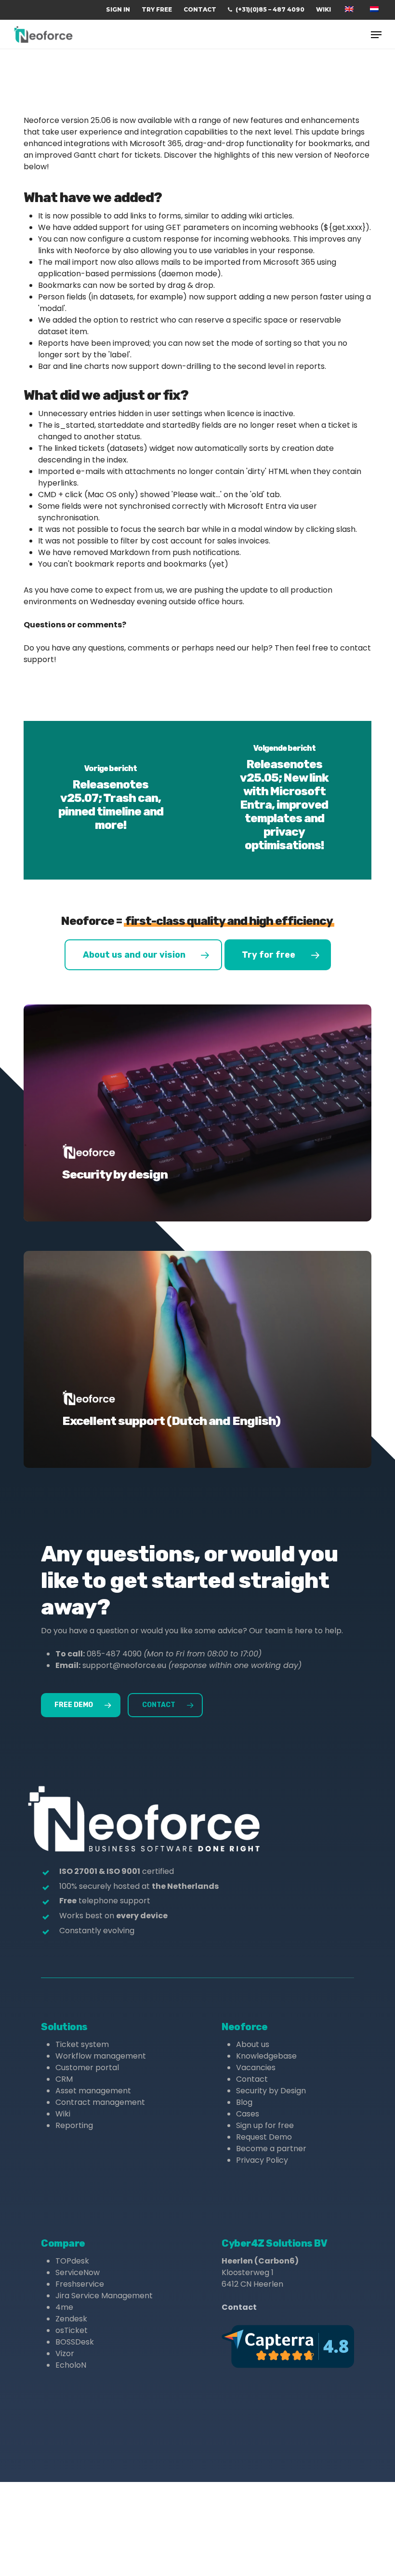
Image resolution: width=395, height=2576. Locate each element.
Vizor (65, 2353)
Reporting (74, 2125)
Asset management (93, 2091)
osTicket (72, 2330)
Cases (248, 2114)
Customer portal (87, 2068)
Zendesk (71, 2319)
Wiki (63, 2114)
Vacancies (256, 2068)
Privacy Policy (262, 2160)
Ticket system (82, 2044)
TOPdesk (72, 2261)
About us (253, 2044)
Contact (252, 2079)
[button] (376, 35)
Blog (244, 2102)
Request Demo (264, 2137)
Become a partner (271, 2149)
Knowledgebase (266, 2056)
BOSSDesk (75, 2342)
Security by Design (271, 2091)
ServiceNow (78, 2272)
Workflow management (101, 2056)
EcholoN (71, 2365)
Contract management (100, 2102)
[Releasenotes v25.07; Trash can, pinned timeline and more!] (111, 800)
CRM (64, 2079)
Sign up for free (265, 2125)
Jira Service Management (104, 2296)
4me (64, 2307)
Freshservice (80, 2284)
